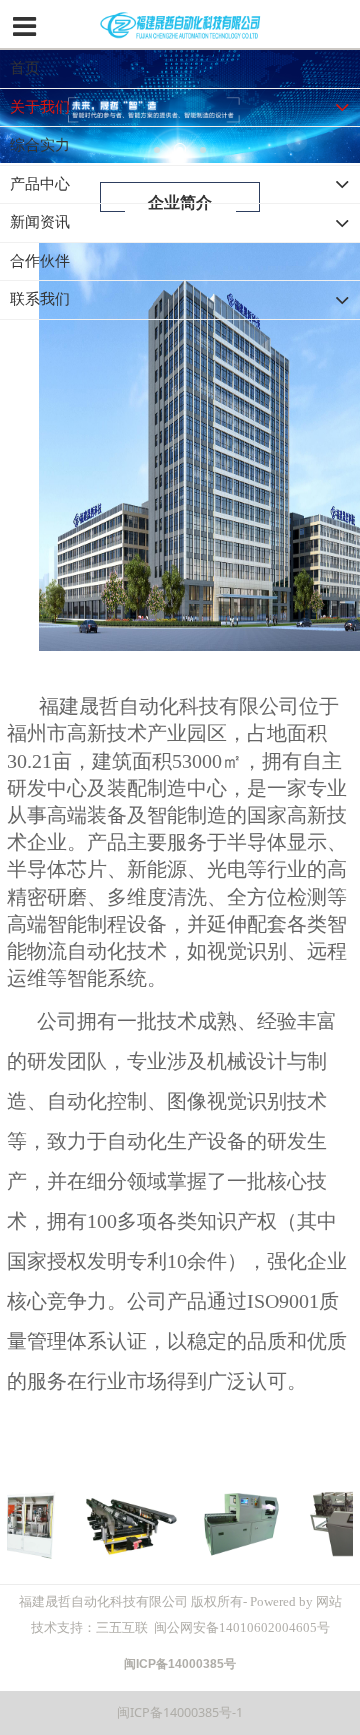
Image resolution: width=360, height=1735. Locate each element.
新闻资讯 (40, 222)
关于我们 (40, 107)
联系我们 (40, 299)
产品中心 (40, 184)
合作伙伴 (40, 261)
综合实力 (40, 145)
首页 (25, 68)
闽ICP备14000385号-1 (180, 1712)
